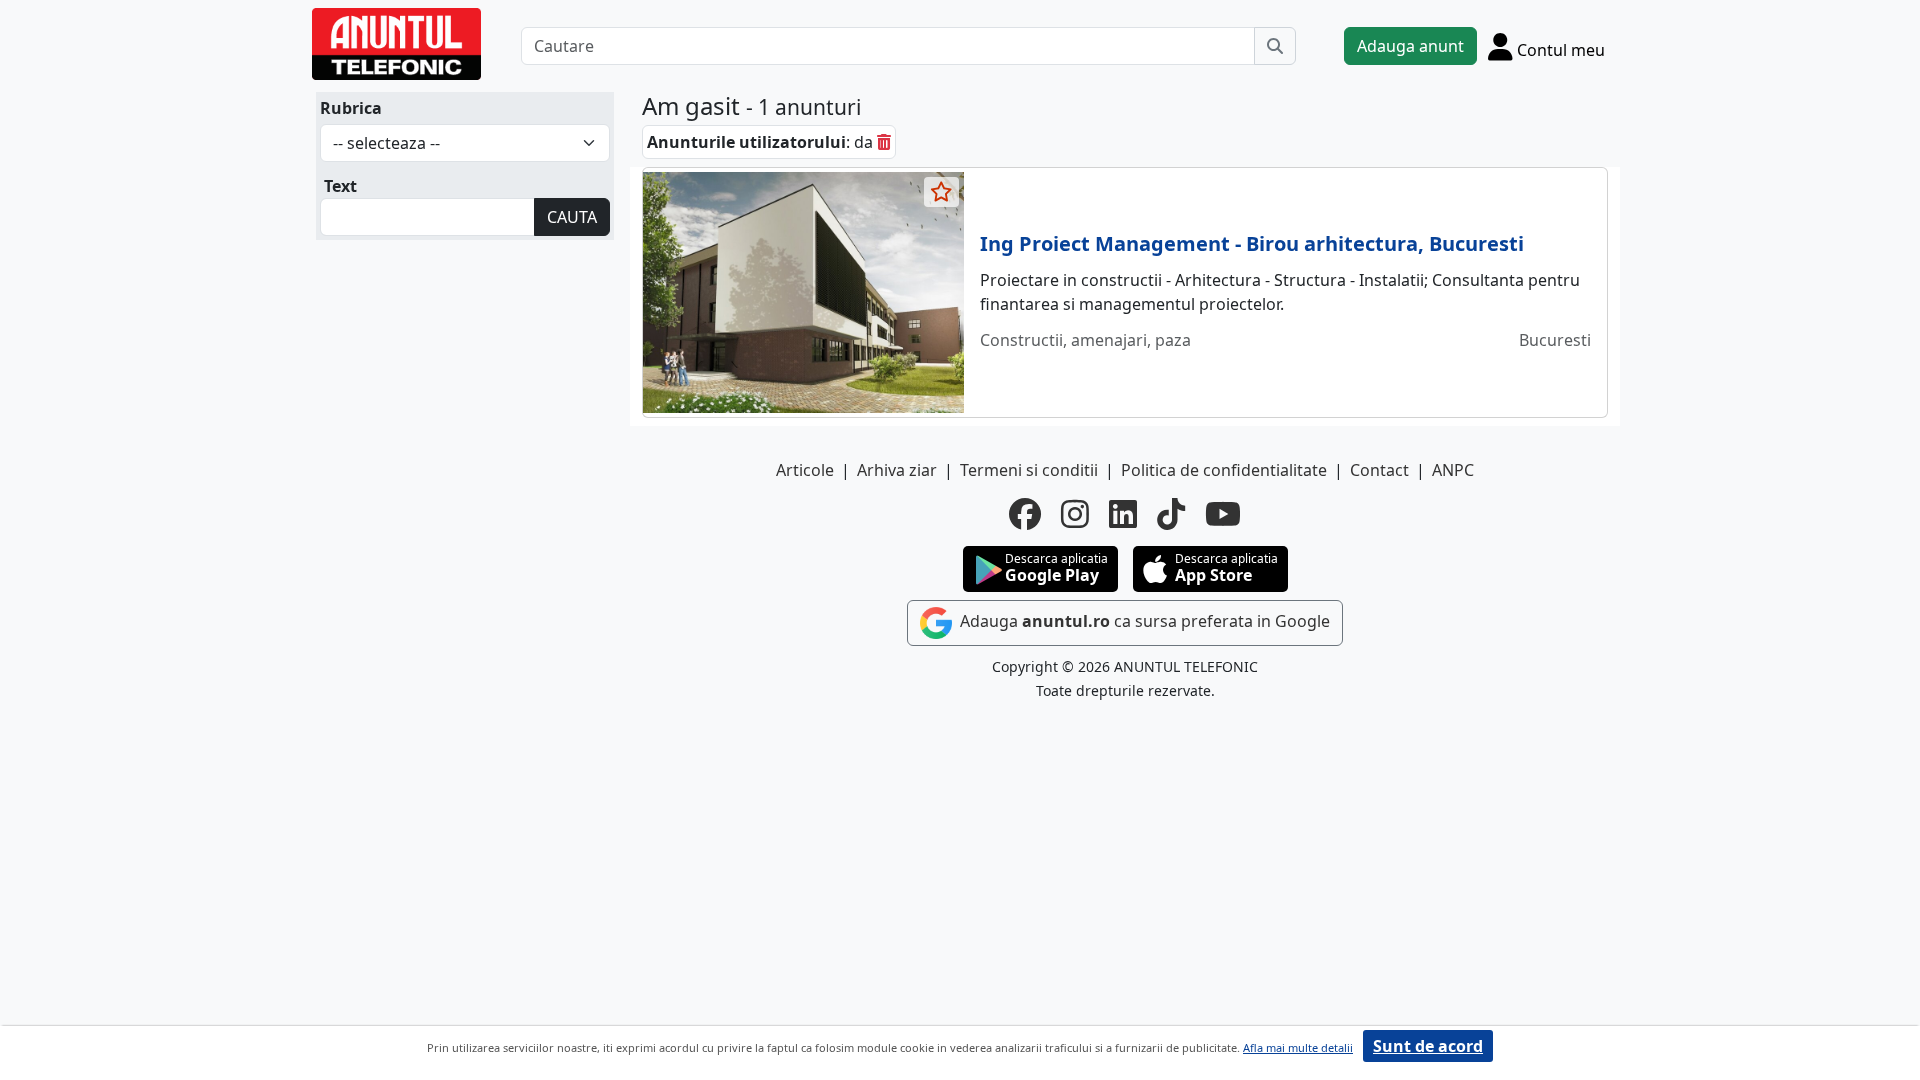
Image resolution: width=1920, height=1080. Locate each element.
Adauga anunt (1410, 46)
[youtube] (1223, 514)
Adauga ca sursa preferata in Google (1143, 621)
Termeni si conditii (1029, 470)
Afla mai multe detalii (1298, 1047)
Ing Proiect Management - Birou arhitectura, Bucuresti (1252, 243)
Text (340, 186)
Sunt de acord (1428, 1046)
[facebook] (1025, 514)
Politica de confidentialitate (1224, 470)
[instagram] (1075, 514)
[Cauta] (1275, 46)
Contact (1379, 470)
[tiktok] (1171, 514)
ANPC (1453, 470)
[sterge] (884, 142)
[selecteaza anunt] (942, 192)
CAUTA (572, 217)
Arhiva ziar (897, 470)
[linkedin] (1123, 514)
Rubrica (351, 108)
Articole (805, 470)
